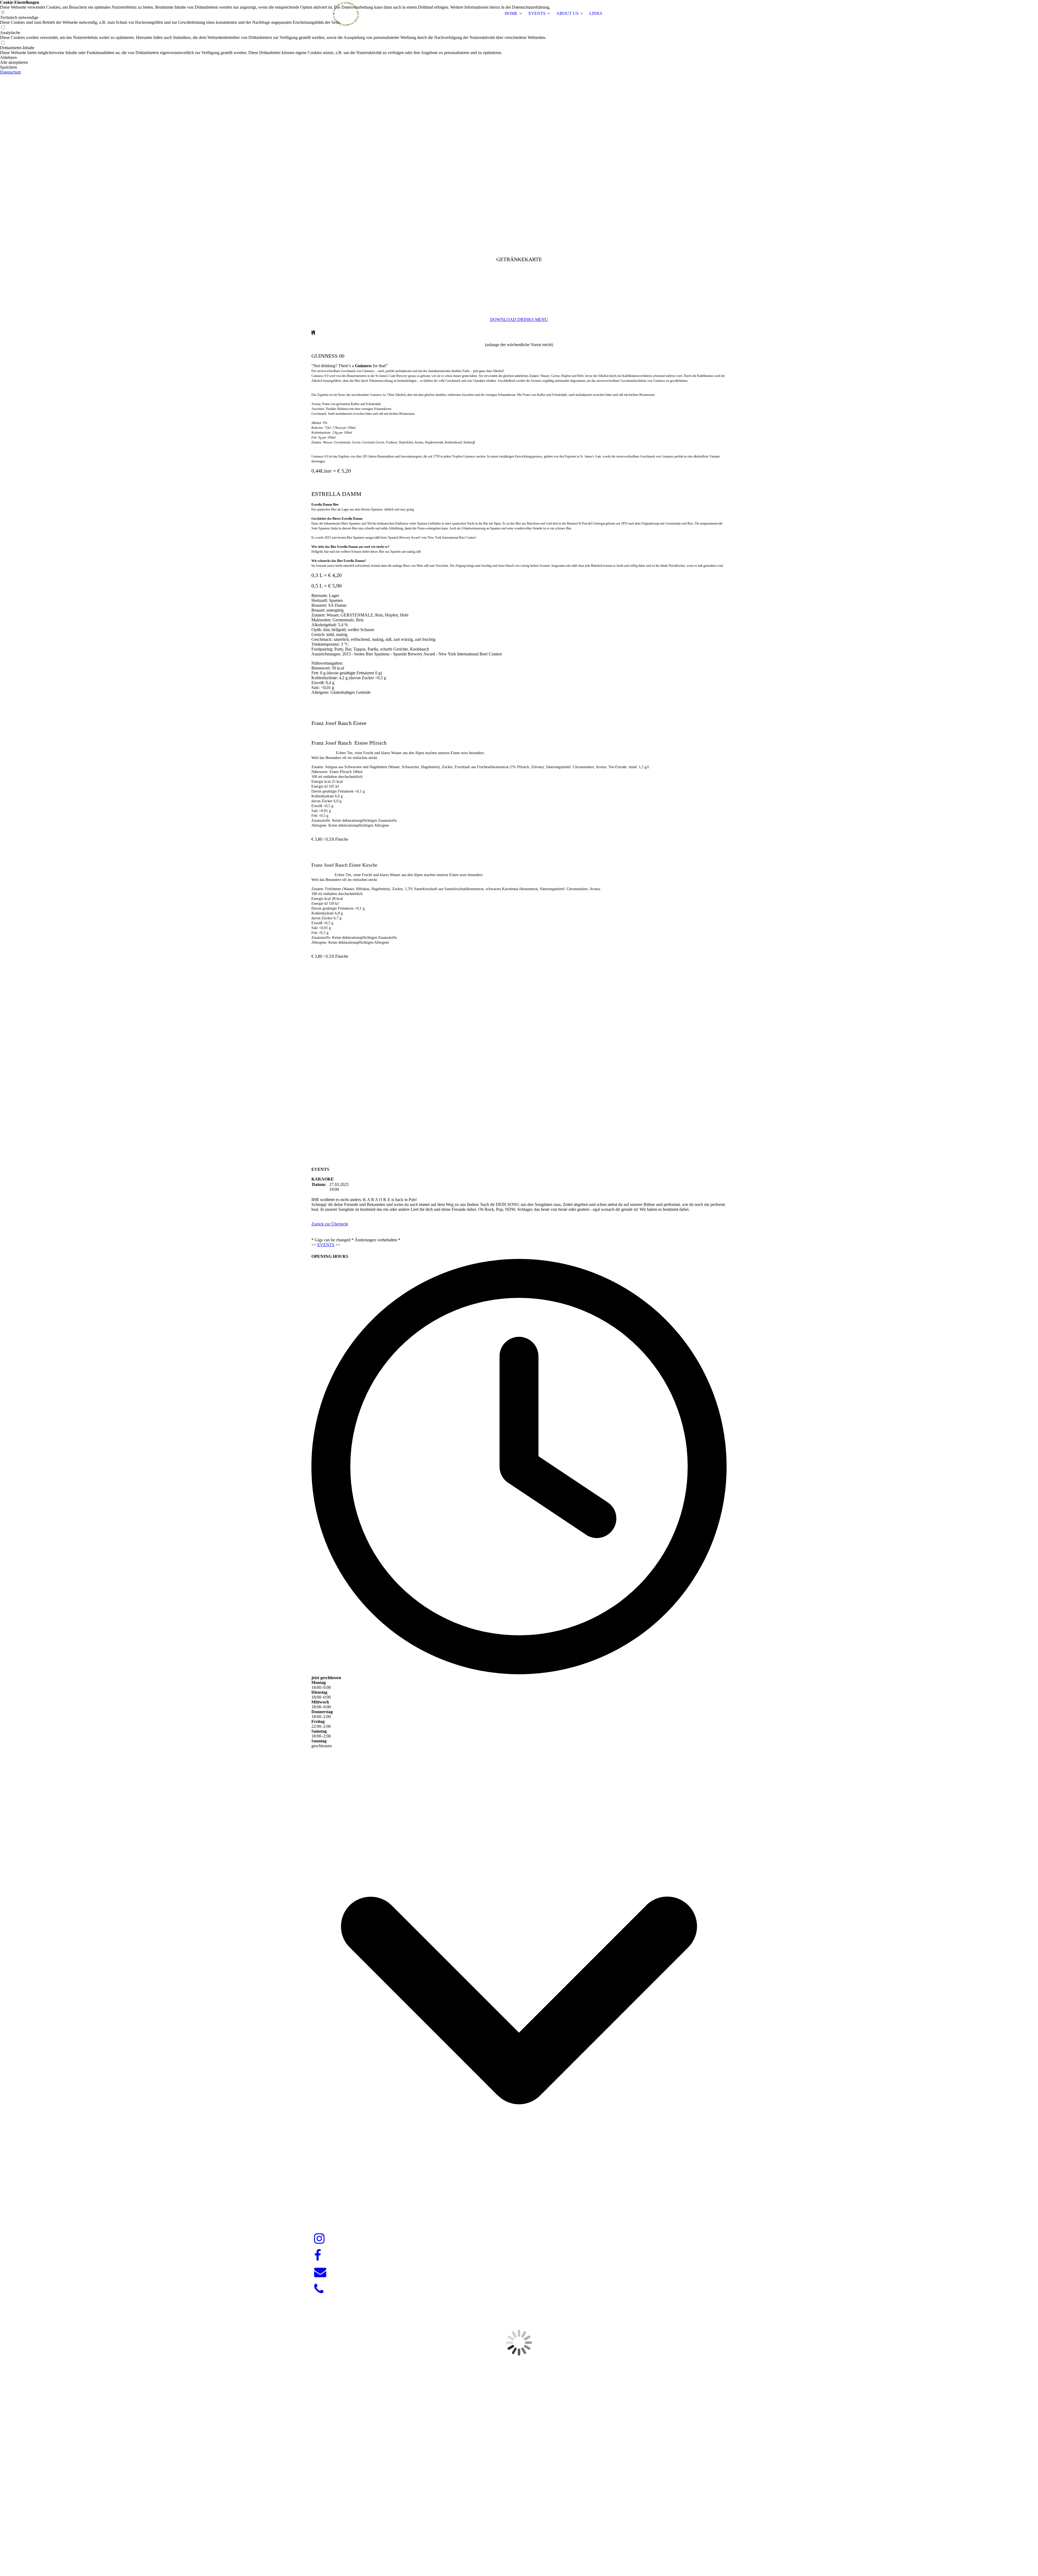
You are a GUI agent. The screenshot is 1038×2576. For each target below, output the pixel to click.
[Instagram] (319, 2239)
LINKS (596, 13)
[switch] (3, 28)
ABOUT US (567, 13)
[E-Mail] (320, 2272)
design (529, 2553)
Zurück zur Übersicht (330, 1224)
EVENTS (537, 13)
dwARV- (520, 2553)
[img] (345, 14)
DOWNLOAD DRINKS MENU (519, 319)
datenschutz (1022, 2562)
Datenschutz (11, 72)
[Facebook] (318, 2256)
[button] (275, 58)
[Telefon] (319, 2289)
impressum (1000, 2562)
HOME (511, 13)
